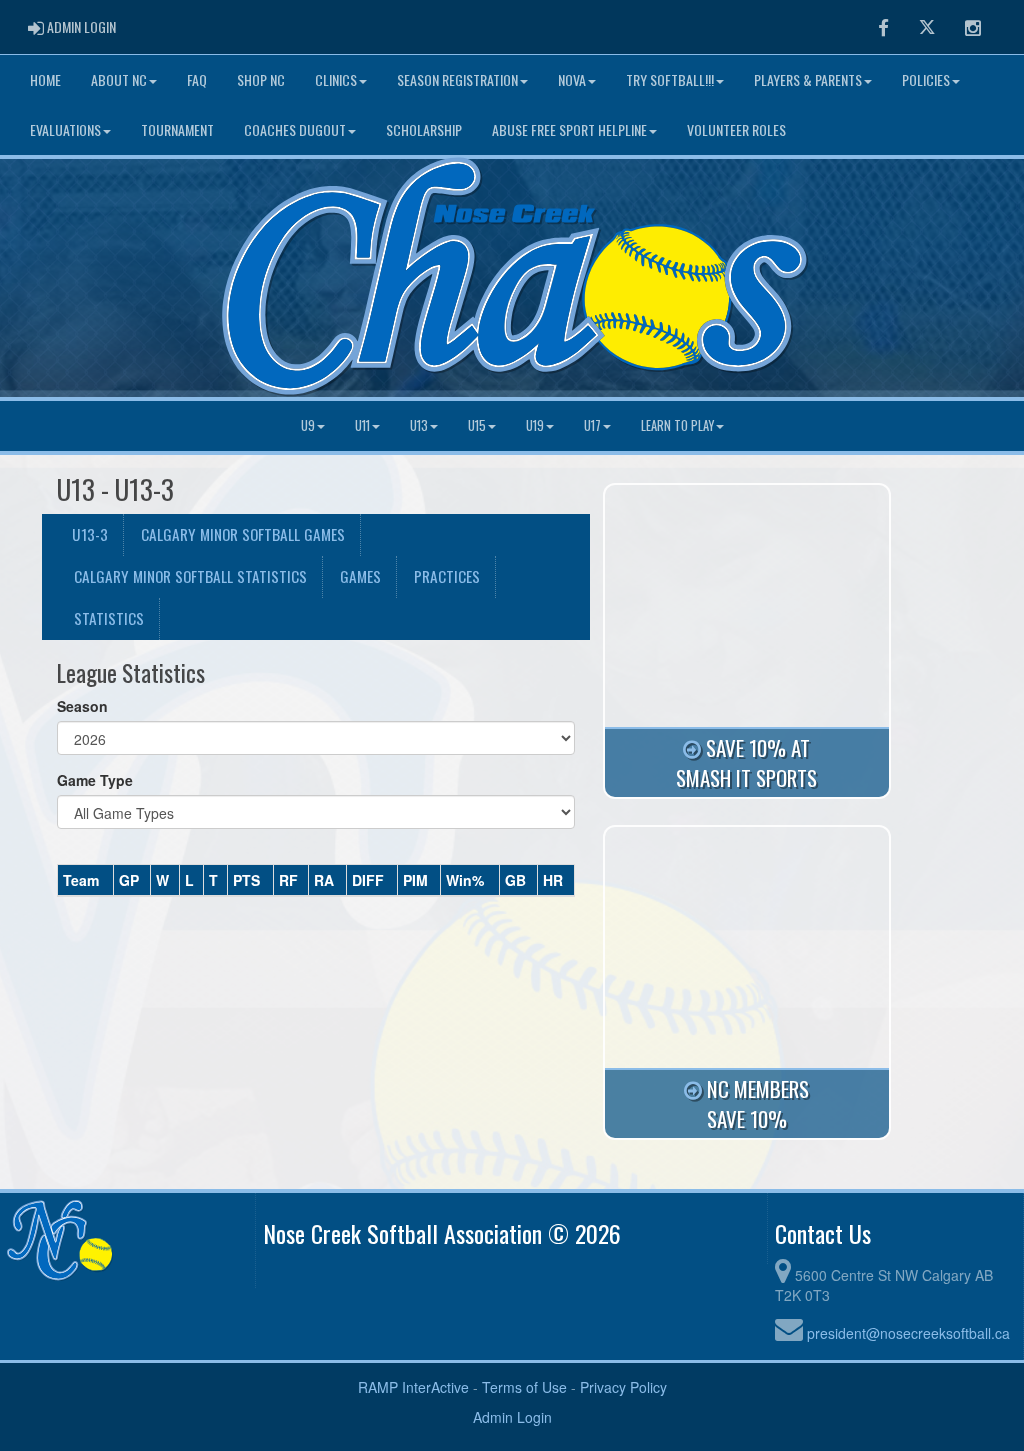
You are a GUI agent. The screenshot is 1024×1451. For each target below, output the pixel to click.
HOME (45, 79)
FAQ (197, 79)
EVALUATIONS (65, 129)
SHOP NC (261, 79)
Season (82, 706)
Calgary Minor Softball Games (243, 534)
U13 (419, 425)
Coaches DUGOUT (295, 129)
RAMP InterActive (413, 1387)
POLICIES (926, 79)
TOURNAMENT (177, 129)
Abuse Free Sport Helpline (569, 129)
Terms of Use (524, 1387)
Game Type (95, 780)
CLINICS (336, 79)
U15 (477, 425)
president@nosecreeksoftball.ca (908, 1333)
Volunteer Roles (736, 129)
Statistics (109, 618)
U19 (535, 425)
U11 (362, 425)
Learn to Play (677, 425)
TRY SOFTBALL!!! (670, 79)
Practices (447, 576)
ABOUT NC (119, 79)
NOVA (572, 79)
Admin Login (512, 1417)
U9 (308, 425)
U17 (592, 425)
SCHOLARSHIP (424, 129)
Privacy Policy (623, 1387)
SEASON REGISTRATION (457, 79)
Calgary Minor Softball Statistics (190, 576)
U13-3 (90, 534)
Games (360, 576)
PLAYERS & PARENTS (808, 79)
